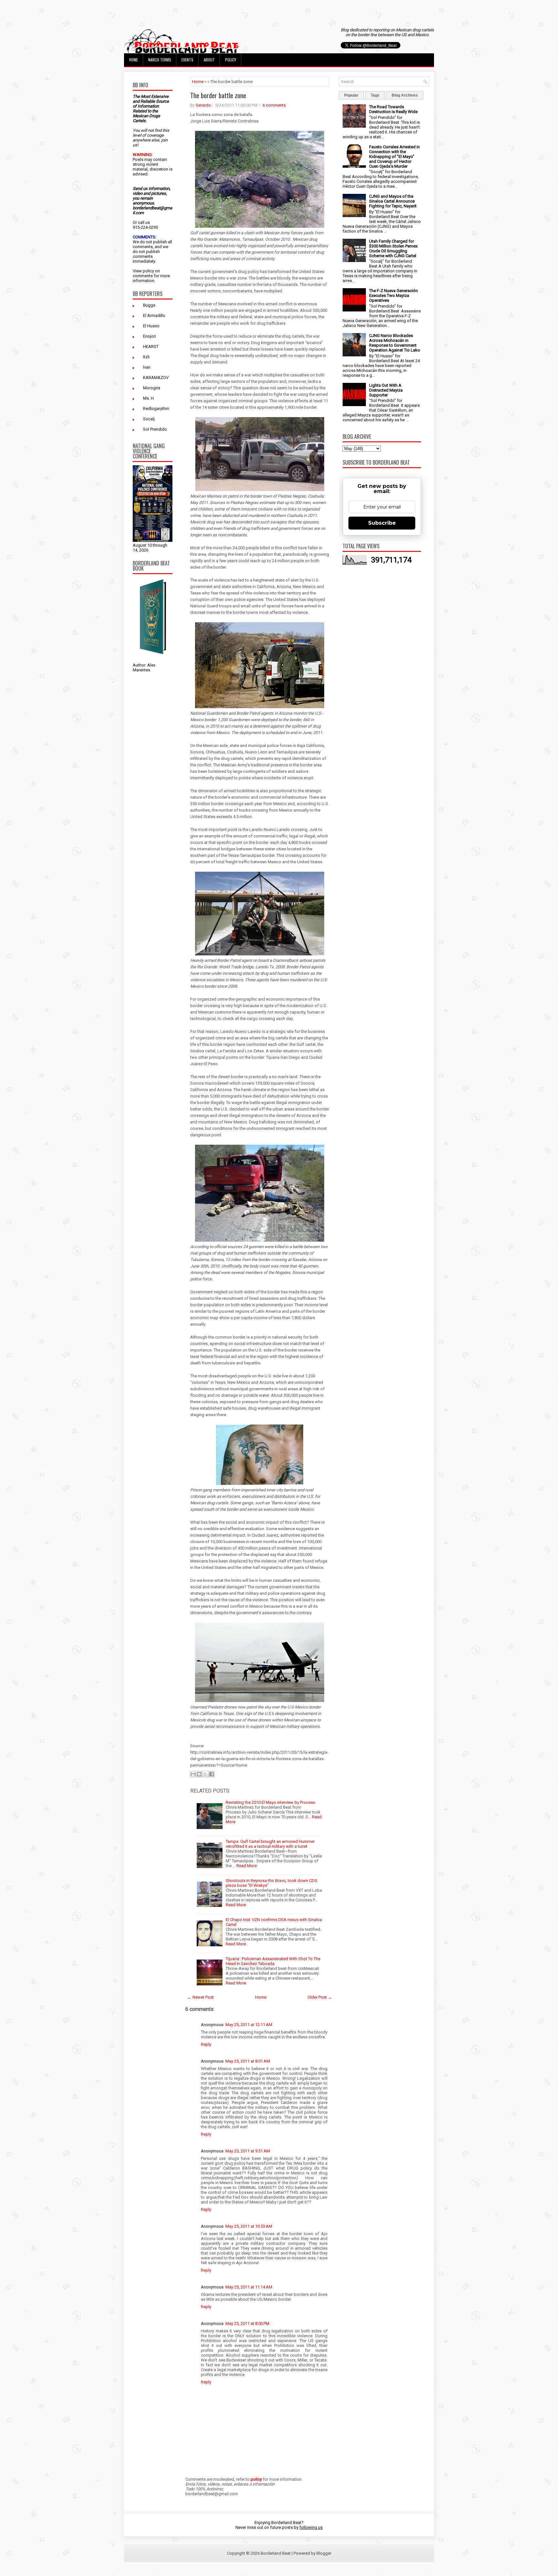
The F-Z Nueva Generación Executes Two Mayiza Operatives (393, 295)
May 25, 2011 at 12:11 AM (249, 2025)
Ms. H (148, 398)
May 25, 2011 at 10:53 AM (249, 2226)
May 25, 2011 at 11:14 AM (249, 2287)
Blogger (324, 2553)
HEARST (151, 347)
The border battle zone (218, 95)
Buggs (149, 305)
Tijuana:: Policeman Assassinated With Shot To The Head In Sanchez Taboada (273, 1961)
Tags (375, 95)
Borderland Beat (276, 2553)
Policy (231, 60)
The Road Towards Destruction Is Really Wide (393, 109)
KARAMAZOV (156, 378)
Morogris (152, 388)
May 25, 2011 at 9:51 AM (248, 2151)
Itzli (146, 357)
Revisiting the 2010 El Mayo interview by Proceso (271, 1802)
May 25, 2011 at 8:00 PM (247, 2324)
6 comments (274, 105)
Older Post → (320, 1997)
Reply (206, 2044)
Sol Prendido (155, 429)
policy (148, 271)
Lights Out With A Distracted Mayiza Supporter (386, 390)
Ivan (147, 367)
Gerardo (203, 105)
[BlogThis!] (199, 1774)
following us (311, 2527)
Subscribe (382, 523)
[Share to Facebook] (212, 1774)
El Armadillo (154, 315)
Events (187, 60)
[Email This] (193, 1774)
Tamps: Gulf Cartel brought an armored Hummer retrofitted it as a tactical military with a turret (270, 1844)
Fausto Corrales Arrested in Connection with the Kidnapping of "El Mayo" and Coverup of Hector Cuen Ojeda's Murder (394, 157)
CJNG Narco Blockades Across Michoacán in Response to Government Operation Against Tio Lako (395, 343)
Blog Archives (405, 95)
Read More (247, 1866)
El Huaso (151, 326)
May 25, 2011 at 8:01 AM (248, 2061)
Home (134, 60)
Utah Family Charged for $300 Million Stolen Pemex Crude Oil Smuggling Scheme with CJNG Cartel (393, 248)
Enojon (150, 336)
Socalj (149, 419)
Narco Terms (160, 60)
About (209, 60)
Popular (351, 95)
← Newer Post (201, 1997)
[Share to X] (205, 1774)
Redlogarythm (156, 409)
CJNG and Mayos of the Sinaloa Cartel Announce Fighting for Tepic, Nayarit (393, 201)
